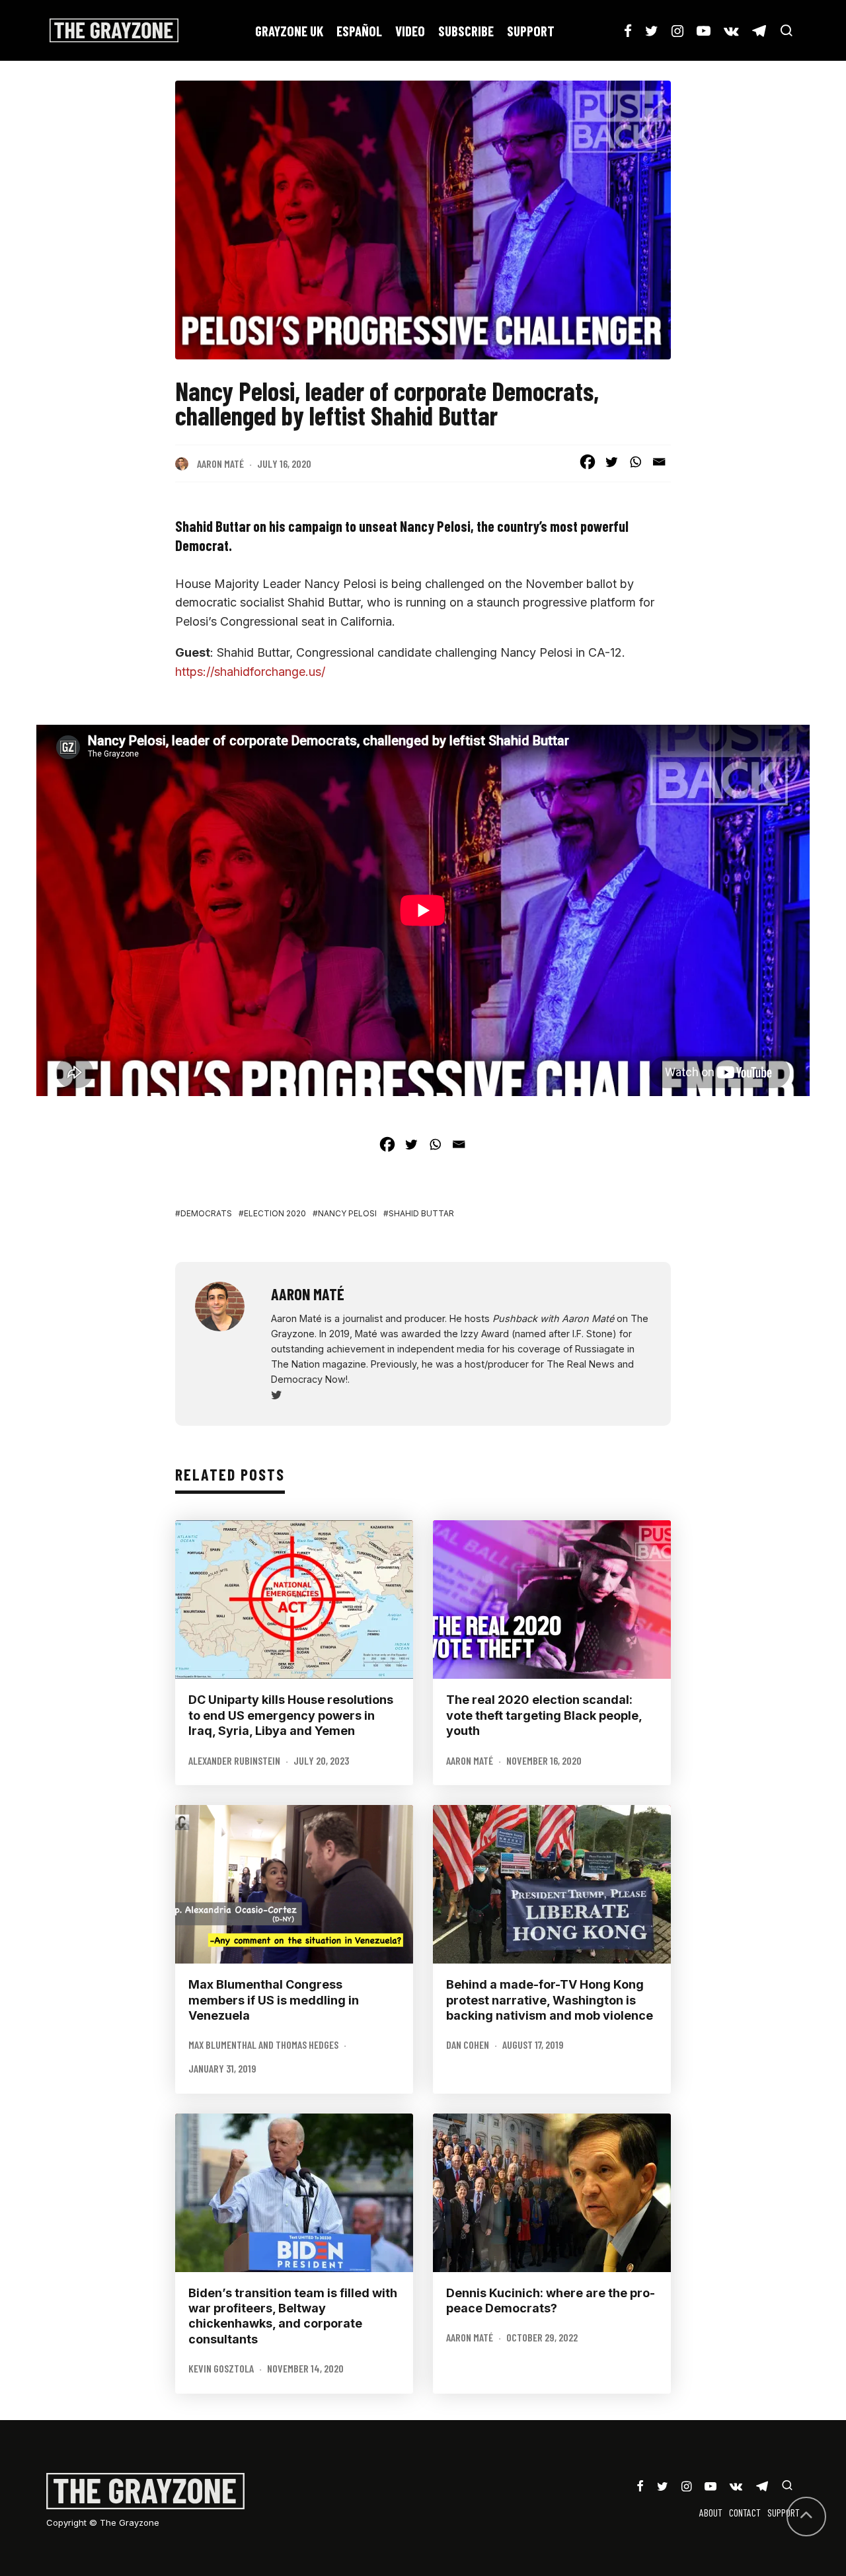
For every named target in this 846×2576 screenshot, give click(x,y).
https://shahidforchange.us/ (250, 672)
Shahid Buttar (421, 1213)
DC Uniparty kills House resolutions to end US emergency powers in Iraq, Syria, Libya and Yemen (291, 1715)
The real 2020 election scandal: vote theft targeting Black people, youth (544, 1715)
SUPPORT (531, 31)
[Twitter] (611, 462)
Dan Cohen (468, 2044)
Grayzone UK (289, 31)
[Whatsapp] (635, 462)
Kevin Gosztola (221, 2368)
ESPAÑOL (359, 31)
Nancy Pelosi (347, 1213)
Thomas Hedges (307, 2044)
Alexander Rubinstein (234, 1760)
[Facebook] (588, 462)
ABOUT (711, 2512)
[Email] (659, 462)
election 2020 (275, 1213)
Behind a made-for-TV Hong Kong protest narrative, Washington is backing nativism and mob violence (550, 2000)
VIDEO (410, 31)
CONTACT (745, 2512)
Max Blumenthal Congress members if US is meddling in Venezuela (274, 2000)
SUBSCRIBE (466, 31)
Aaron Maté (220, 463)
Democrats (206, 1213)
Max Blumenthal (222, 2044)
